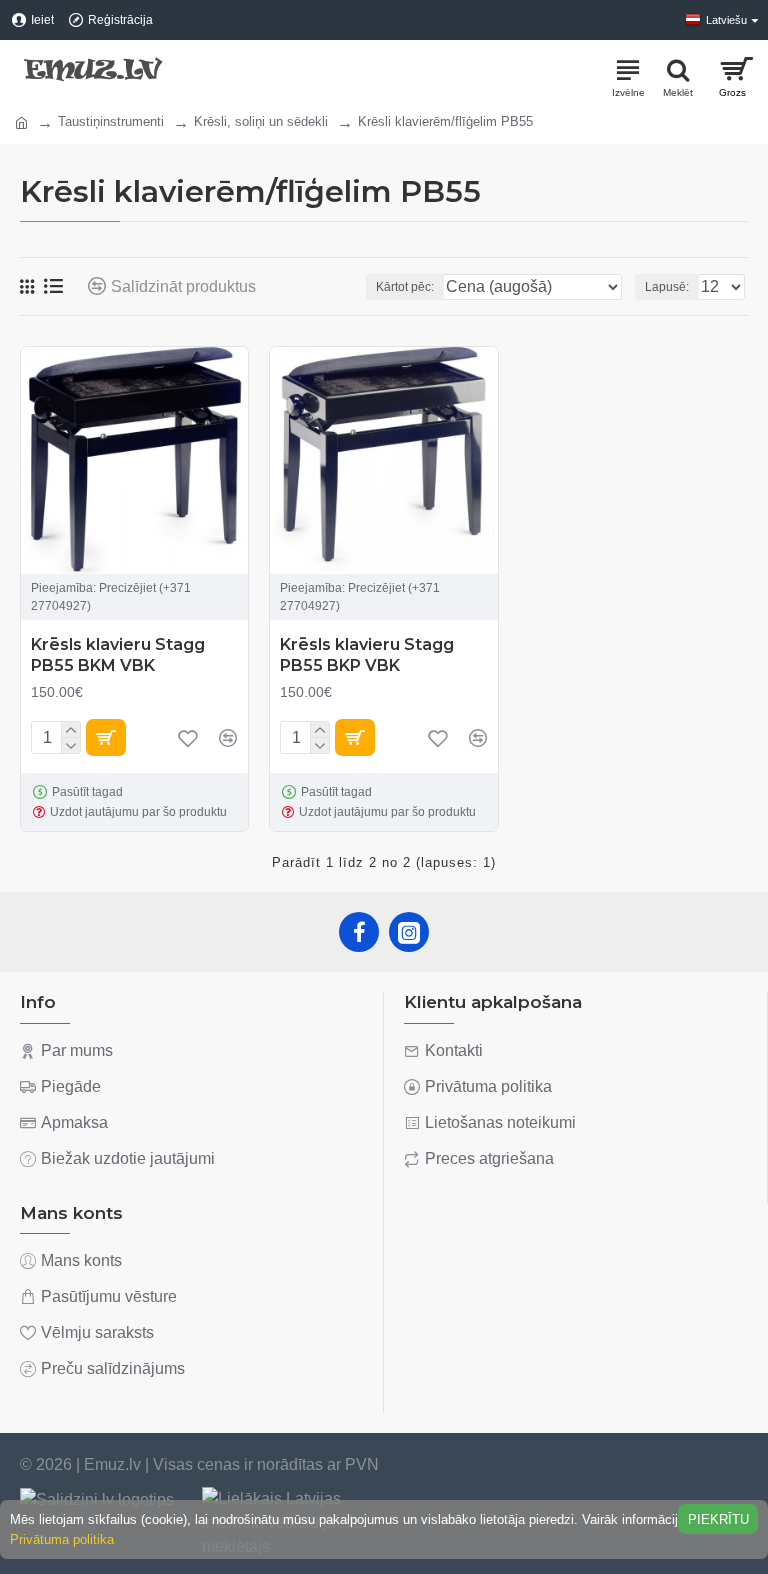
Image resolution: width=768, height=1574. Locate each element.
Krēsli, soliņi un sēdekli (261, 121)
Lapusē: (667, 287)
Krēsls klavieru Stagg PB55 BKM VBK (118, 655)
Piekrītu (718, 1519)
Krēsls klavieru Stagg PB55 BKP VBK (367, 655)
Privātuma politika (62, 1539)
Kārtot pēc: (405, 287)
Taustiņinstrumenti (111, 121)
